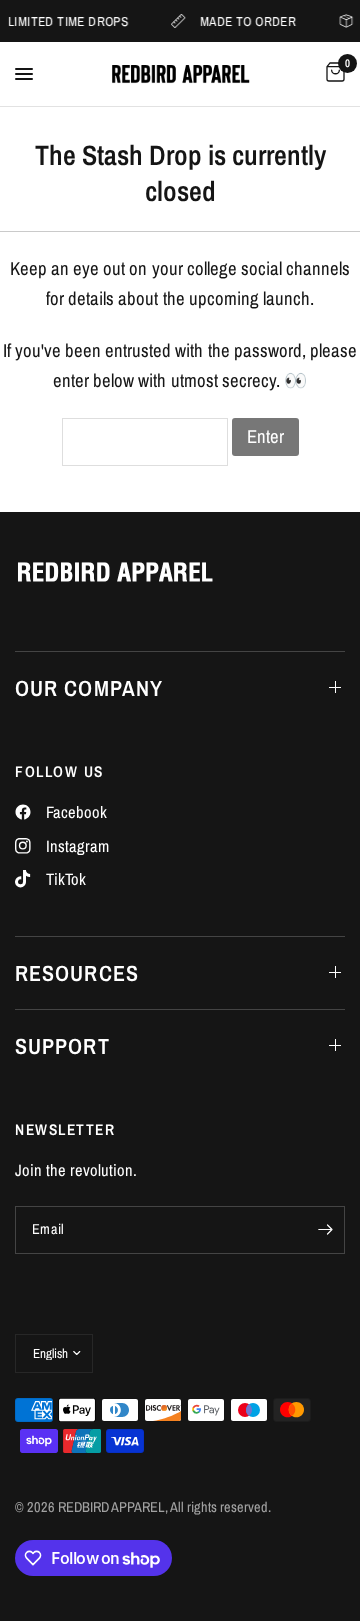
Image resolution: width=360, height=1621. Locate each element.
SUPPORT (62, 1046)
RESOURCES (77, 973)
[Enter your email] (325, 1230)
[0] (332, 74)
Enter (265, 436)
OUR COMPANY (89, 688)
